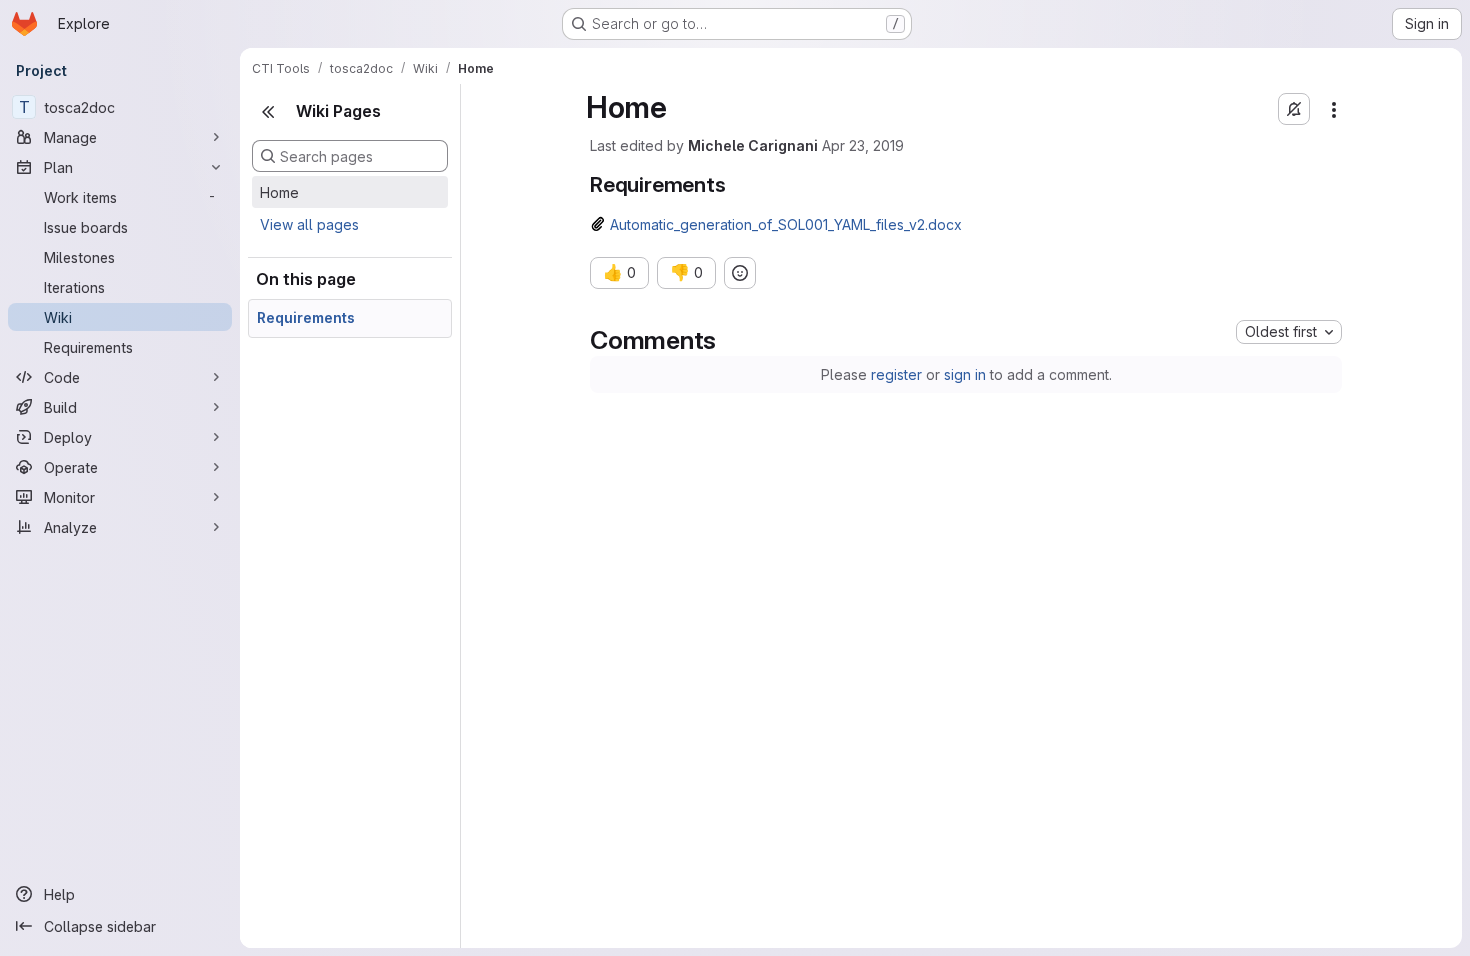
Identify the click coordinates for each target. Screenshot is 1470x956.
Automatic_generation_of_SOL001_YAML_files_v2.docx (786, 224)
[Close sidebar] (268, 112)
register (896, 374)
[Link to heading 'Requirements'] (736, 184)
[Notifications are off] (1294, 109)
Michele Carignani (753, 145)
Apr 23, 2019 (863, 145)
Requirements (306, 318)
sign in (965, 374)
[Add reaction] (740, 273)
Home (279, 192)
